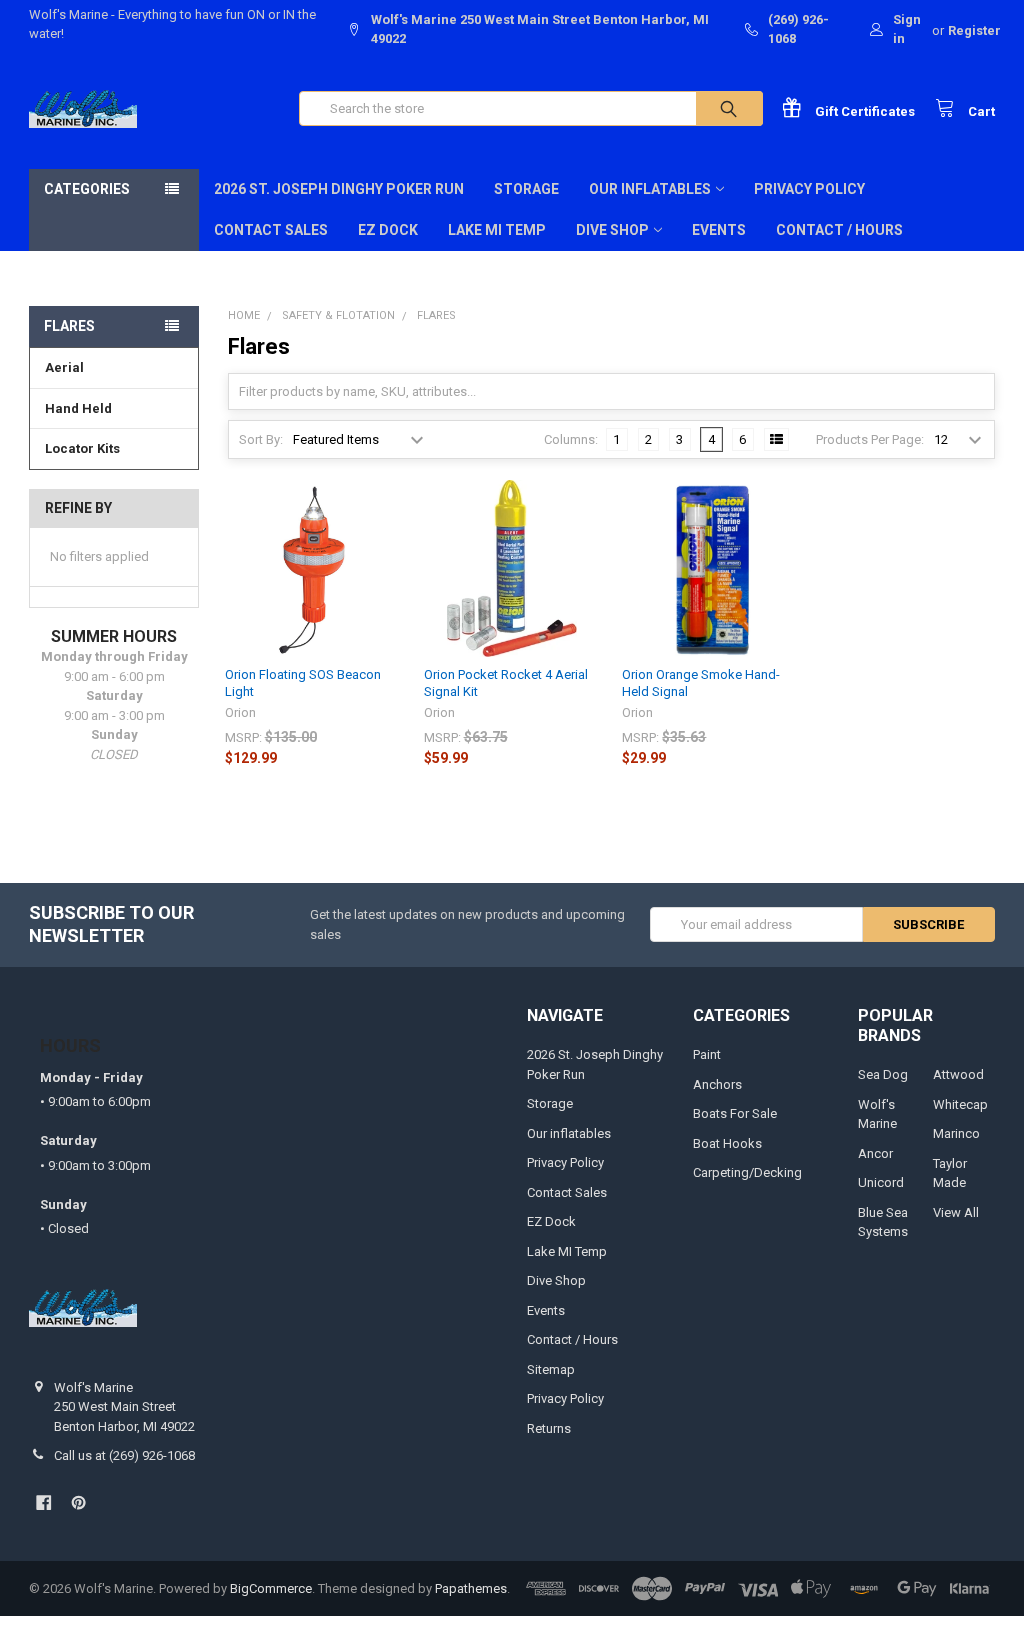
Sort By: (261, 439)
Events (719, 230)
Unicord (881, 1182)
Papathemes (471, 1588)
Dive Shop (612, 230)
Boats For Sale (735, 1113)
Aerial (64, 367)
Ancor (875, 1153)
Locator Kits (82, 448)
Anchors (717, 1084)
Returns (549, 1428)
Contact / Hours (839, 230)
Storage (526, 189)
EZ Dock (388, 230)
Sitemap (551, 1369)
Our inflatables (650, 189)
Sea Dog (883, 1074)
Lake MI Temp (497, 230)
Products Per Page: (870, 439)
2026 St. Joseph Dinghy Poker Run (339, 189)
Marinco (956, 1133)
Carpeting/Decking (747, 1172)
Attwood (958, 1074)
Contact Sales (271, 230)
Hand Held (78, 408)
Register (974, 30)
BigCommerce (271, 1588)
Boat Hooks (727, 1143)
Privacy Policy (809, 189)
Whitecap (960, 1104)
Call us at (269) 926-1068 (124, 1455)
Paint (707, 1054)
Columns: (571, 439)
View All (956, 1212)
